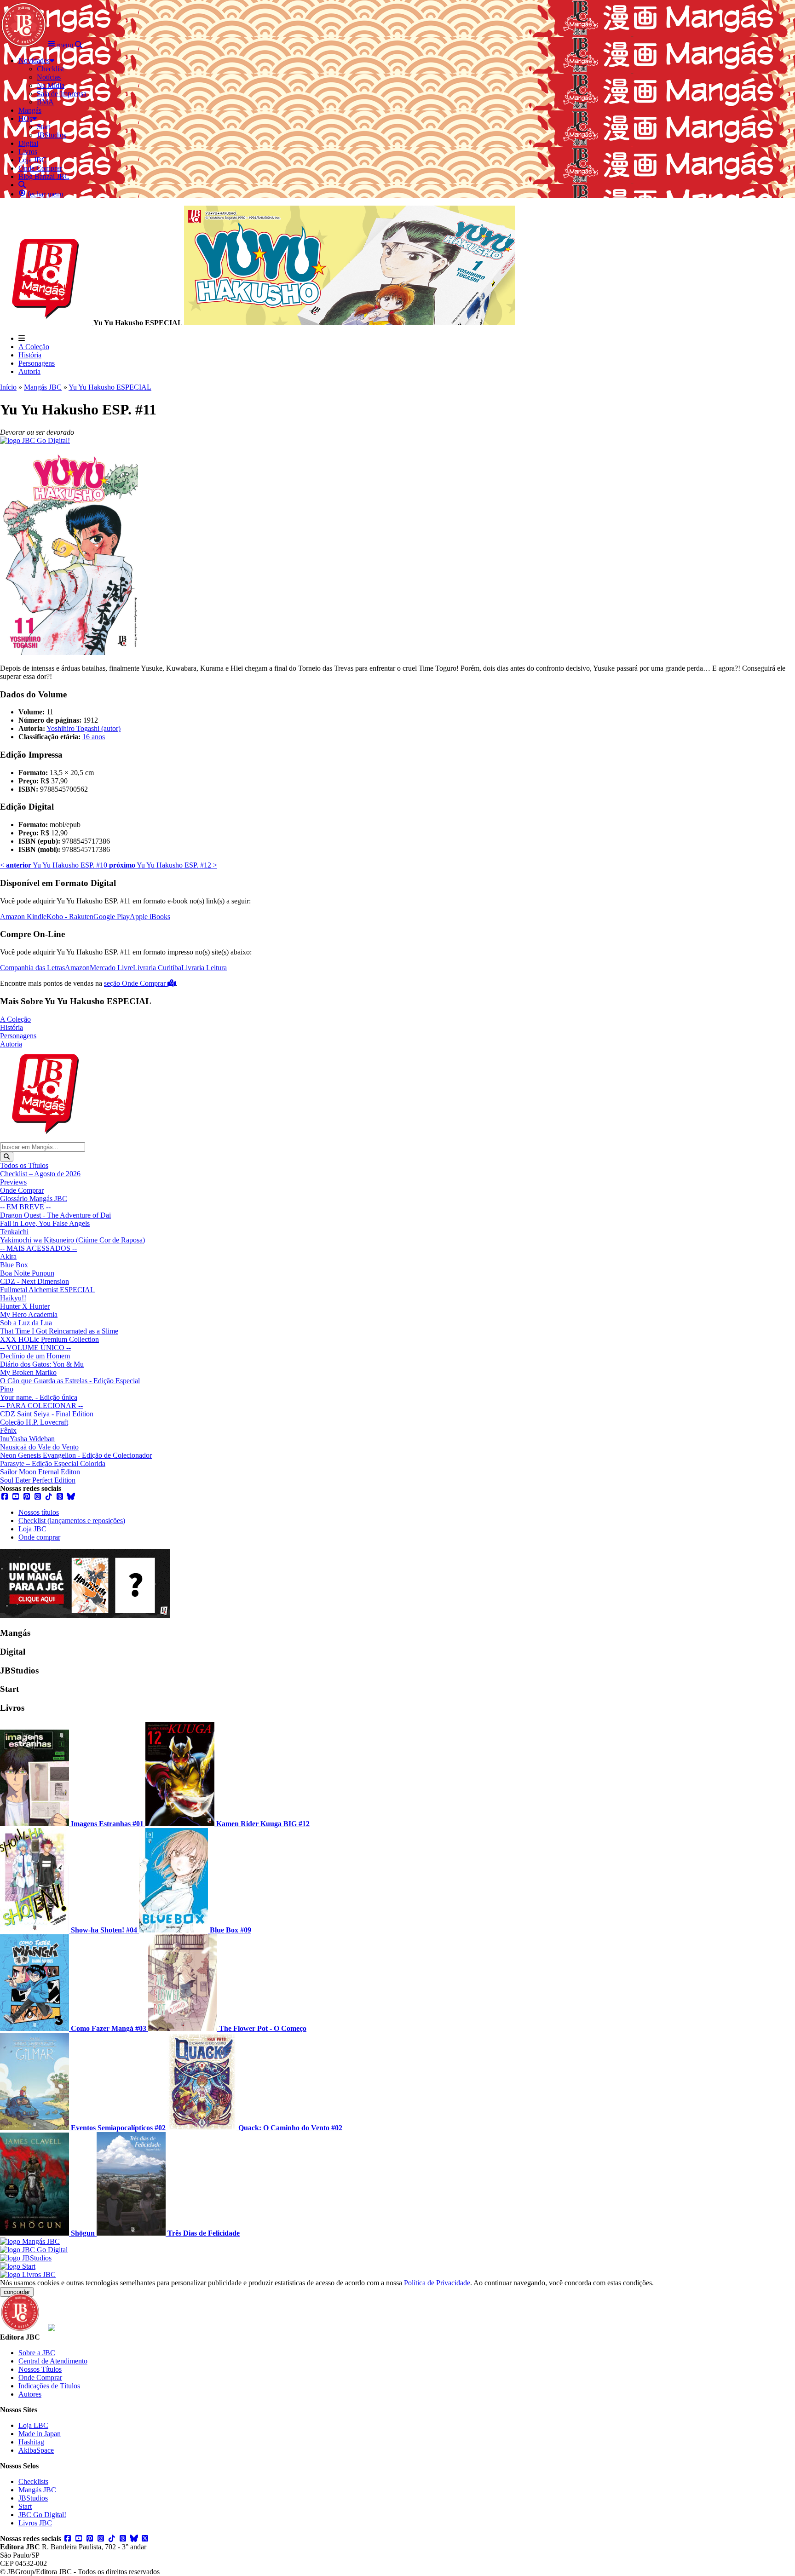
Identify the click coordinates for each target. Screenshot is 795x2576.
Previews (13, 1182)
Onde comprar (39, 1537)
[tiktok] (49, 1497)
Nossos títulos (39, 1512)
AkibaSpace (36, 2450)
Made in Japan (40, 2434)
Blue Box (14, 1265)
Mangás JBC (43, 387)
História (30, 355)
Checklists (33, 2481)
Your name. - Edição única (39, 1397)
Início (8, 387)
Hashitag (31, 2442)
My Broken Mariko (28, 1372)
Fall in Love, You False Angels (45, 1223)
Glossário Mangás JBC (34, 1199)
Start (25, 2506)
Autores (30, 2394)
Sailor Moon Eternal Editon (40, 1472)
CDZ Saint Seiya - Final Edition (47, 1414)
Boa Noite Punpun (27, 1273)
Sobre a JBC (37, 2353)
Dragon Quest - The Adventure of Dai (55, 1215)
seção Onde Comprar (136, 983)
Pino (7, 1389)
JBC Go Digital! (42, 2515)
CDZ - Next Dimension (35, 1281)
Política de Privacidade (437, 2283)
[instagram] (38, 1497)
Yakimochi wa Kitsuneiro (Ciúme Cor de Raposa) (72, 1240)
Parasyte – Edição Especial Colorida (53, 1463)
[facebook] (5, 1497)
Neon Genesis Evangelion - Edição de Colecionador (76, 1455)
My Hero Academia (29, 1314)
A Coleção (34, 347)
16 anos (94, 737)
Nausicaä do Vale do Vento (39, 1447)
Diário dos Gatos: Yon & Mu (42, 1364)
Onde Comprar (22, 1190)
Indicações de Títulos (49, 2386)
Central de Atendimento (53, 2361)
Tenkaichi (14, 1232)
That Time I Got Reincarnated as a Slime (59, 1331)
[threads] (60, 1497)
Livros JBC (35, 2523)
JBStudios (33, 2498)
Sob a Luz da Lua (26, 1323)
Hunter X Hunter (25, 1306)
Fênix (8, 1430)
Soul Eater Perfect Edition (38, 1480)
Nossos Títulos (40, 2369)
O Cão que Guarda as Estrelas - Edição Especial (70, 1381)
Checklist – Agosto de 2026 (40, 1174)
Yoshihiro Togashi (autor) (84, 728)
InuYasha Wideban (27, 1439)
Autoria (29, 371)
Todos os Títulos (24, 1165)
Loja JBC (32, 1529)
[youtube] (16, 1497)
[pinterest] (27, 1497)
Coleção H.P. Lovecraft (34, 1422)
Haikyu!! (13, 1298)
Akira (8, 1256)
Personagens (37, 363)
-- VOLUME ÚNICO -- (35, 1348)
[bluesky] (71, 1497)
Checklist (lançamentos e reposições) (72, 1521)
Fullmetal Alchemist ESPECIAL (47, 1290)
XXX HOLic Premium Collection (49, 1339)
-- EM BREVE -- (25, 1207)
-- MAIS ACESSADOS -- (38, 1248)
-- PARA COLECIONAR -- (41, 1406)
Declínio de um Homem (35, 1356)
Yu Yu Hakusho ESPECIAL (110, 387)
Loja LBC (33, 2425)
